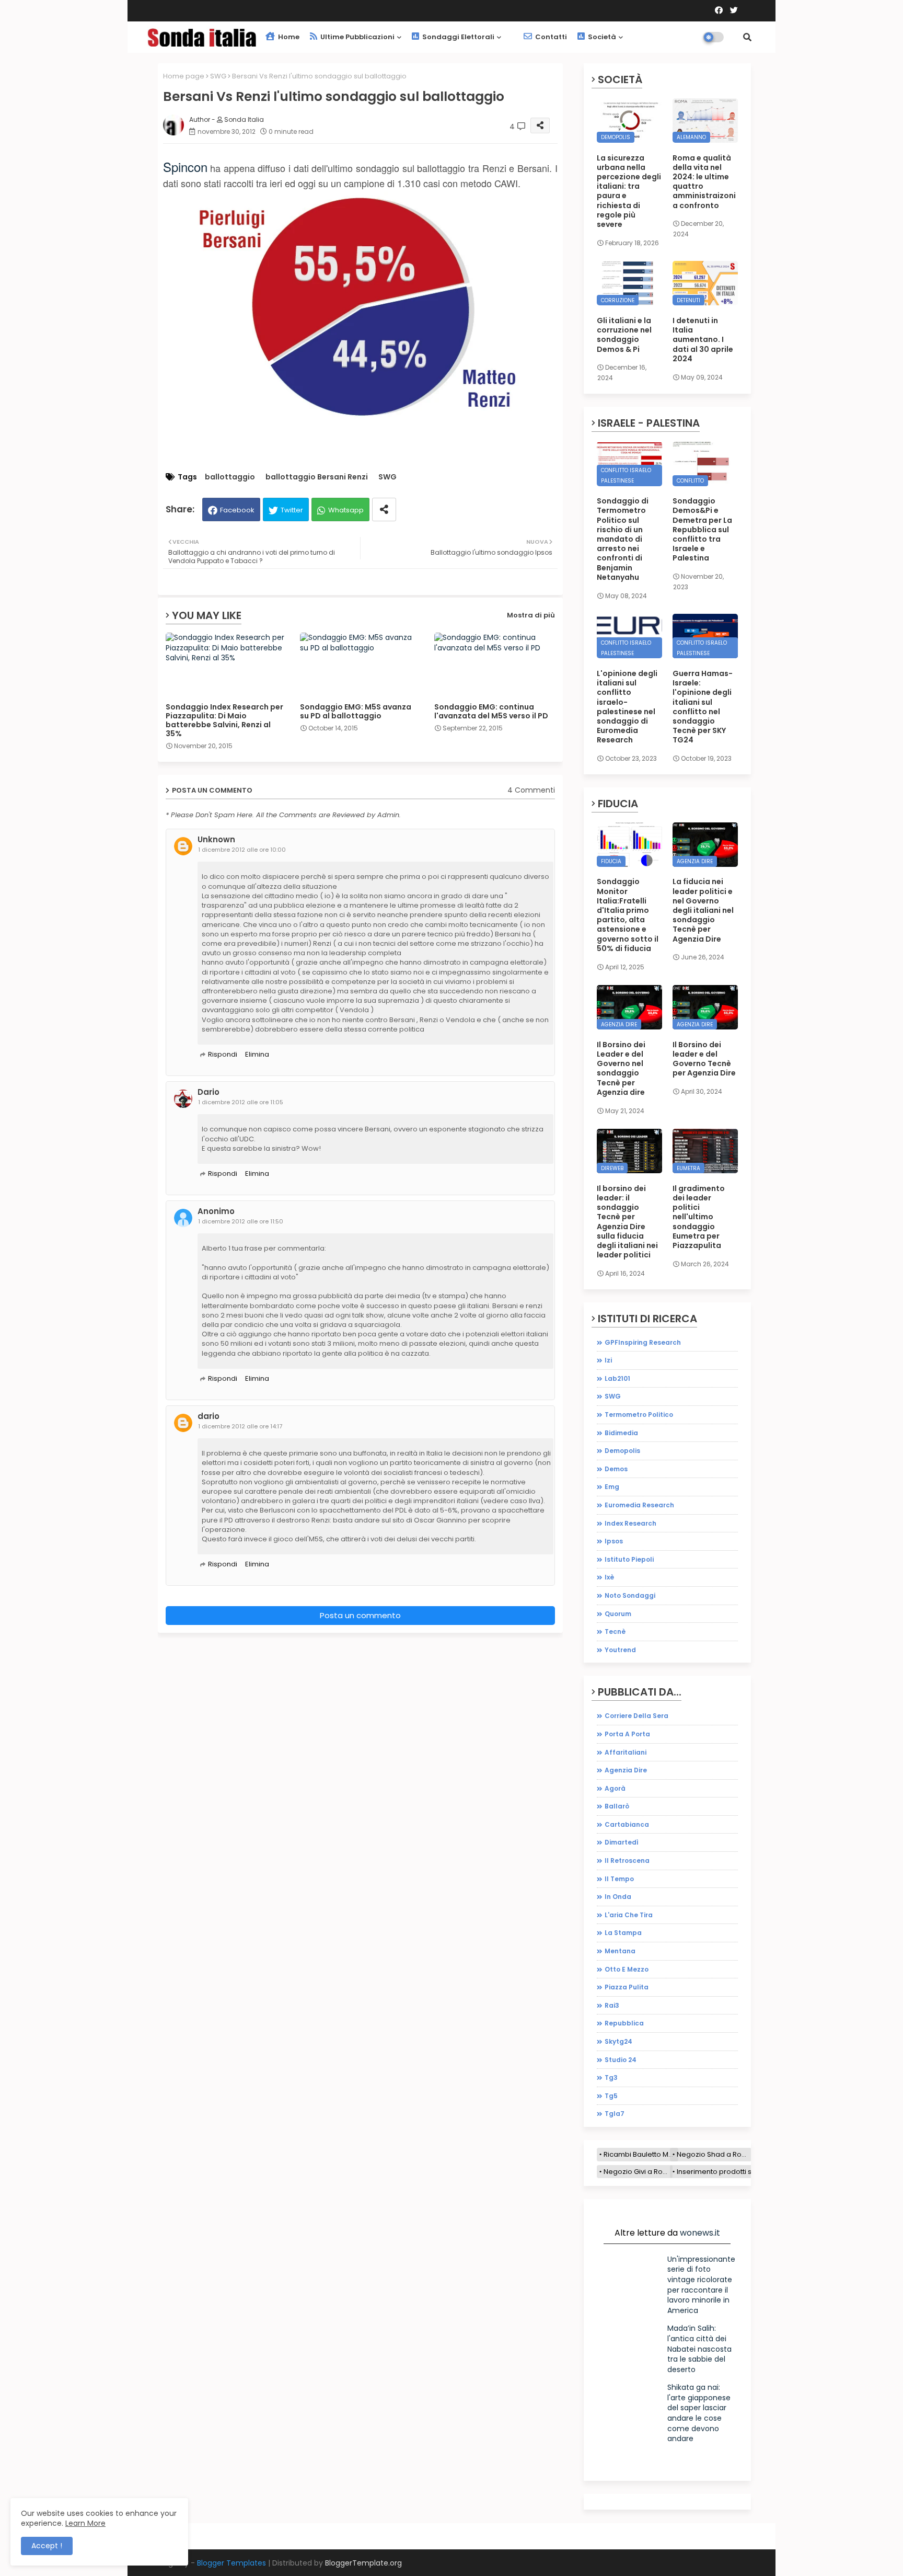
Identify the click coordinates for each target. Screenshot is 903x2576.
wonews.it (700, 2233)
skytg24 (618, 2041)
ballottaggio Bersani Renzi (317, 477)
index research (630, 1523)
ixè (609, 1577)
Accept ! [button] (47, 2546)
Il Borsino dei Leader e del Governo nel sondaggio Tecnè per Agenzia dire (621, 1068)
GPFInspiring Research (643, 1342)
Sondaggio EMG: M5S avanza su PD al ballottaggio (356, 712)
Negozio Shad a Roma (714, 2154)
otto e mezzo (627, 1969)
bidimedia (621, 1433)
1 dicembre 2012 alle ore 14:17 (240, 1426)
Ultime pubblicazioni (357, 37)
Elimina (257, 1054)
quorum (618, 1614)
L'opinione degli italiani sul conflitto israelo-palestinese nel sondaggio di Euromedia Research (627, 707)
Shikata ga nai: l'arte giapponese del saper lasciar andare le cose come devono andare (699, 2413)
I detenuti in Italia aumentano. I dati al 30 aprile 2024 (703, 340)
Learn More (85, 2523)
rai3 (612, 2005)
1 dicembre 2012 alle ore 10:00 (242, 850)
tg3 (611, 2077)
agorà (615, 1788)
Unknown (216, 840)
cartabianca (627, 1824)
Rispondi (223, 1054)
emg (612, 1487)
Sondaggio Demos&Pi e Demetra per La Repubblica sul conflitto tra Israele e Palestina (702, 529)
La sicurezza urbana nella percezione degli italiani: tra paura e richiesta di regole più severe (629, 191)
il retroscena (627, 1861)
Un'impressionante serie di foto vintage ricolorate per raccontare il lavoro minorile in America (701, 2285)
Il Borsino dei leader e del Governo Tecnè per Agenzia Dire (704, 1059)
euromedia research (639, 1505)
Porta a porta (627, 1734)
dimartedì (622, 1842)
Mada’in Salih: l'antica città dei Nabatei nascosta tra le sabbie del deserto (699, 2349)
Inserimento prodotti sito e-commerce (742, 2172)
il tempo (619, 1879)
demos (616, 1469)
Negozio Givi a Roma (638, 2172)
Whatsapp (346, 510)
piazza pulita (627, 1987)
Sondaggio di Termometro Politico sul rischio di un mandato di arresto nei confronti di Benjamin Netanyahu (623, 539)
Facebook (237, 510)
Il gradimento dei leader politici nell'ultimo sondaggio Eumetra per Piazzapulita (699, 1217)
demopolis (622, 1451)
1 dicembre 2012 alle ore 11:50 (241, 1221)
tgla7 (615, 2114)
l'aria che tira (629, 1915)
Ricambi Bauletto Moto (641, 2154)
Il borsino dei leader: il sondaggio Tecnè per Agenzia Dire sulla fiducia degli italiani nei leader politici (627, 1222)
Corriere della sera (636, 1716)
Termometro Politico (639, 1415)
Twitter (292, 510)
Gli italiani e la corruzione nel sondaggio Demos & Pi (624, 335)
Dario (209, 1092)
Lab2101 (617, 1378)
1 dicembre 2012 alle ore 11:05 (241, 1102)
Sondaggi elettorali (458, 37)
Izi (608, 1360)
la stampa (623, 1933)
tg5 (611, 2096)
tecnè (615, 1632)
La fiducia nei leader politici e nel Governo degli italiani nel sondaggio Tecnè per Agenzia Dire (703, 910)
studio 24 (621, 2060)
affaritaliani (626, 1752)
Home (288, 37)
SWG (218, 76)
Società (601, 37)
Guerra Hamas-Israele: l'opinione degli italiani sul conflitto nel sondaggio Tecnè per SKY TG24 (703, 707)
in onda (618, 1897)
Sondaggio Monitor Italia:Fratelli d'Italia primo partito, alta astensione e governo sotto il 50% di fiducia (628, 915)
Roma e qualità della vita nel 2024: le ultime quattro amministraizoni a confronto (704, 182)
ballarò (617, 1806)
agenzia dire (626, 1770)
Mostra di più (531, 615)
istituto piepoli (629, 1559)
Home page (184, 76)
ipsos (614, 1541)
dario (209, 1416)
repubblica (624, 2023)
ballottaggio (230, 477)
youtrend (620, 1650)
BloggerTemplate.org (363, 2563)
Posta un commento (360, 1615)
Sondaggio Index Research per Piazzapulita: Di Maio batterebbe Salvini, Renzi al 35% (224, 720)
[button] (747, 37)
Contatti (550, 37)
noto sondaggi (630, 1595)
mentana (620, 1951)
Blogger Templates (231, 2563)
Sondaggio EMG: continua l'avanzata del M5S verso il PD (491, 712)
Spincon (185, 167)
